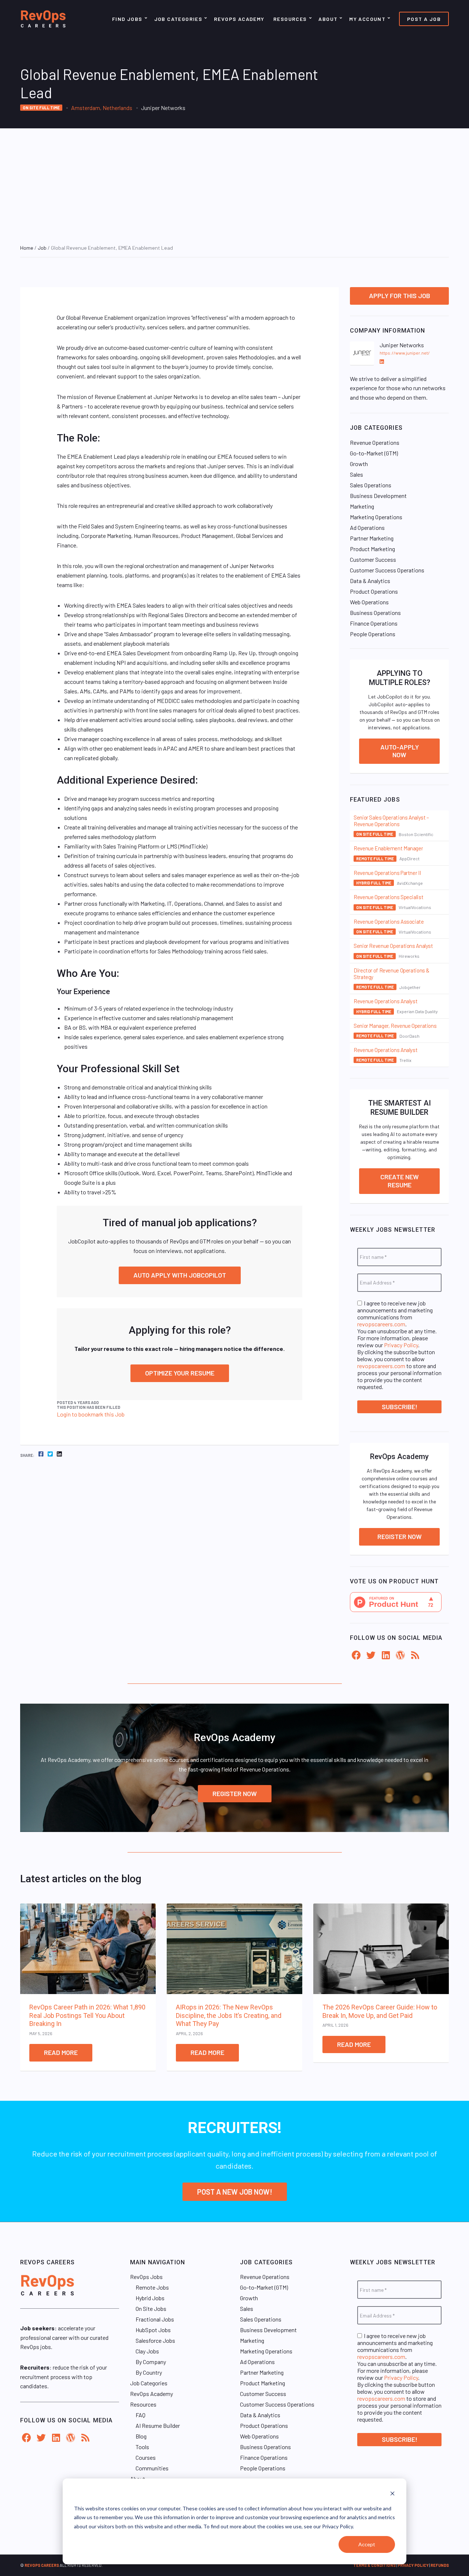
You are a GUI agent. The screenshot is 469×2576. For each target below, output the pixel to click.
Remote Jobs (152, 2287)
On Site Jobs (151, 2308)
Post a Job (424, 19)
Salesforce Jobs (155, 2340)
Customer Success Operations (387, 570)
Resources (290, 19)
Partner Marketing (372, 538)
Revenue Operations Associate (389, 921)
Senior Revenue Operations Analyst (393, 946)
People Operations (373, 634)
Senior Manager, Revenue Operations (395, 1026)
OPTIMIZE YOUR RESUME (180, 1373)
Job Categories (178, 19)
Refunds (440, 2565)
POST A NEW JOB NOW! (235, 2192)
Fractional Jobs (155, 2319)
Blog (141, 2436)
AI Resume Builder (158, 2425)
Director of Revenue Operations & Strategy (392, 974)
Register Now (400, 1536)
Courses (146, 2457)
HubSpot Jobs (153, 2330)
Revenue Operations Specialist (388, 897)
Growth (359, 464)
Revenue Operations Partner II (387, 873)
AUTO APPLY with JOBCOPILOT (180, 1275)
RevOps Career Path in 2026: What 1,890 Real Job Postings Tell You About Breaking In (87, 2015)
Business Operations (375, 613)
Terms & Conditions (374, 2565)
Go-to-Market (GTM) (374, 453)
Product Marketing (372, 549)
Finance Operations (374, 623)
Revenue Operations (375, 442)
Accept (367, 2544)
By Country (149, 2372)
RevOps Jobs (146, 2277)
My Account (367, 19)
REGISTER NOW (235, 1793)
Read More (61, 2052)
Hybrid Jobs (150, 2298)
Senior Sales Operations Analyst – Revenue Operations (391, 821)
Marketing (362, 506)
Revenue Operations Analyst (385, 1001)
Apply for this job (400, 296)
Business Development (378, 496)
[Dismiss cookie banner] (392, 2494)
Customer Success (373, 559)
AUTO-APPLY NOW (400, 751)
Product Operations (374, 591)
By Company (151, 2362)
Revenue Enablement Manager (388, 848)
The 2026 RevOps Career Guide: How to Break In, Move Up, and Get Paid (380, 2011)
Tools (142, 2447)
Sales (357, 474)
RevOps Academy (239, 19)
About (328, 19)
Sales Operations (371, 485)
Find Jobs (127, 19)
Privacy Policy (401, 1345)
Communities (152, 2468)
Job (42, 248)
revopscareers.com (381, 1324)
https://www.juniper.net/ (405, 353)
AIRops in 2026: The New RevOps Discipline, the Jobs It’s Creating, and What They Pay (229, 2015)
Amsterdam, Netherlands (102, 108)
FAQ (141, 2415)
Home (27, 248)
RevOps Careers (42, 2565)
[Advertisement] (234, 183)
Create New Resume (400, 1181)
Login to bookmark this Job (91, 1414)
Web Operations (369, 602)
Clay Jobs (147, 2351)
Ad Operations (367, 527)
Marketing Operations (376, 517)
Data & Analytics (370, 581)
